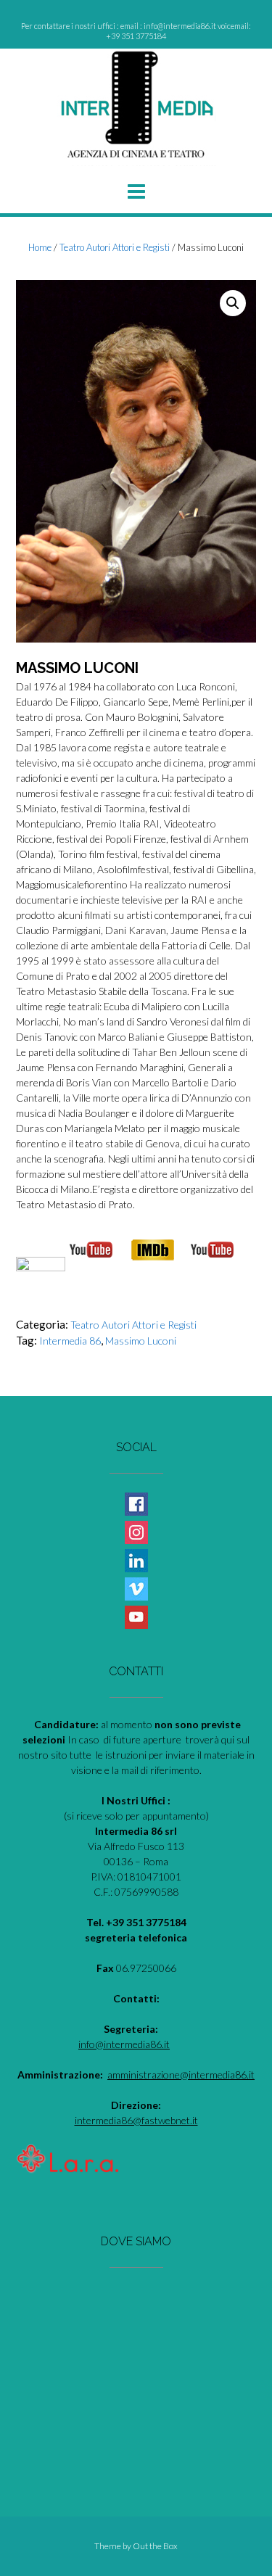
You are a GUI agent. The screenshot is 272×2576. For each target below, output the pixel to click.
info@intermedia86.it (124, 2044)
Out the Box (155, 2546)
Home (40, 247)
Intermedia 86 (70, 1341)
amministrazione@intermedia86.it (181, 2075)
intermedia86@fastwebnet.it (136, 2120)
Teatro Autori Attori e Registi (115, 247)
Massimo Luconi (141, 1341)
